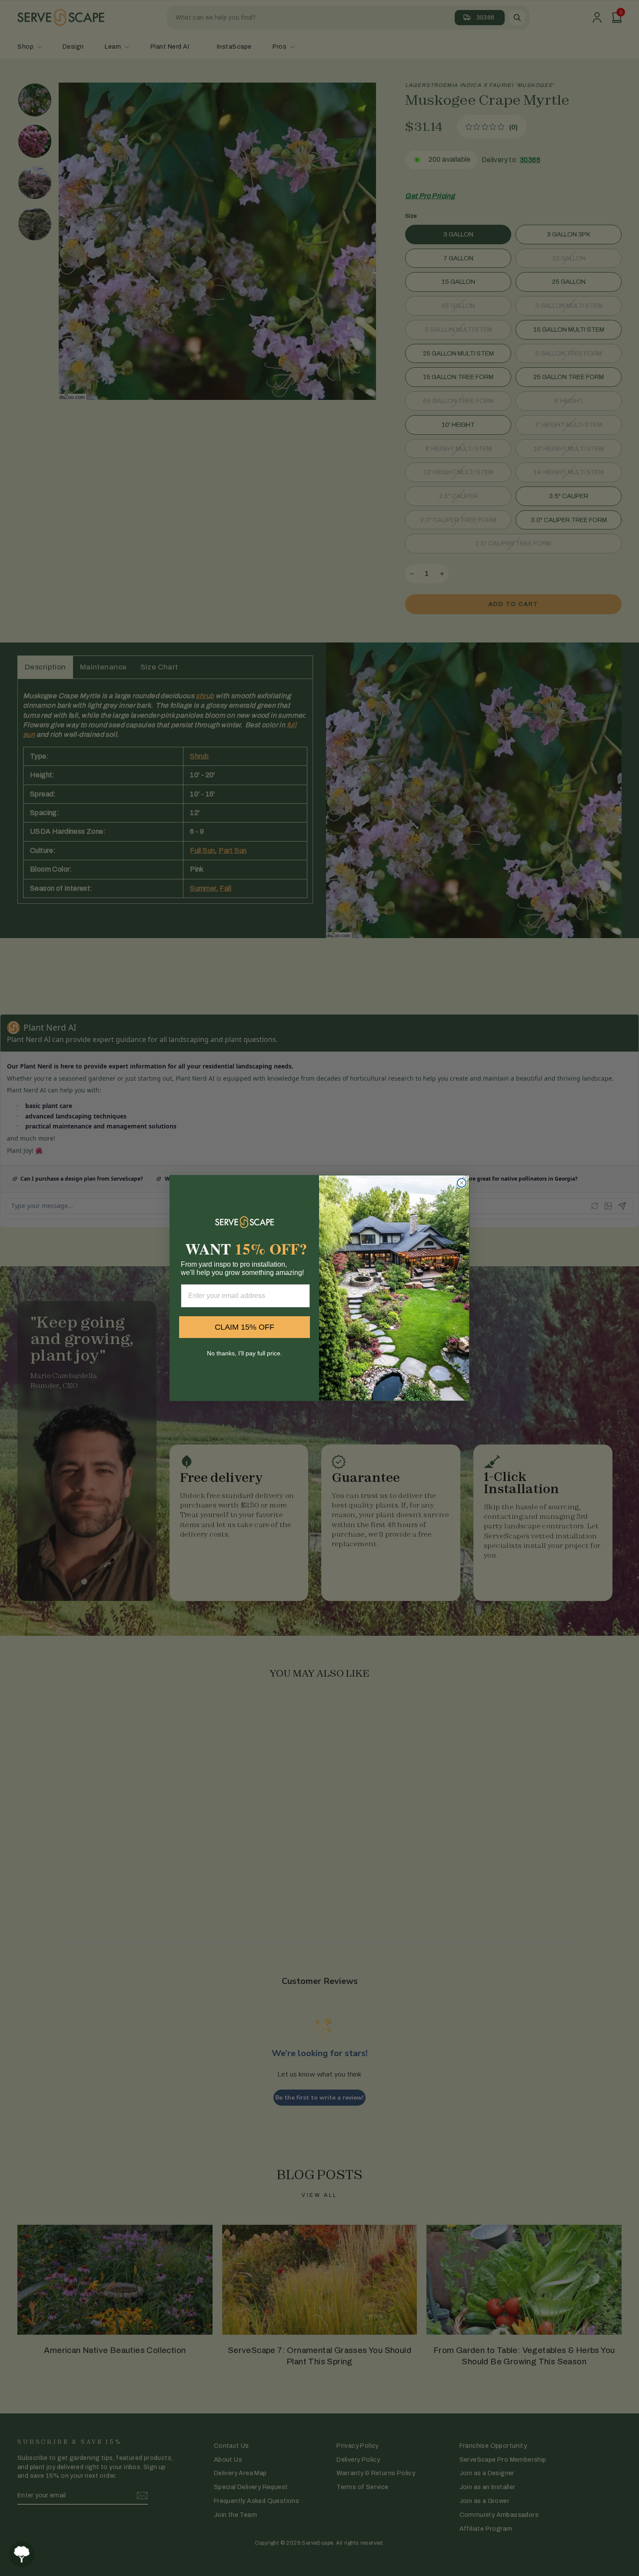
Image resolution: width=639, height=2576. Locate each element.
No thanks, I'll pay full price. (245, 1353)
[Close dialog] (462, 1183)
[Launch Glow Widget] (22, 2554)
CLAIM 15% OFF (245, 1327)
